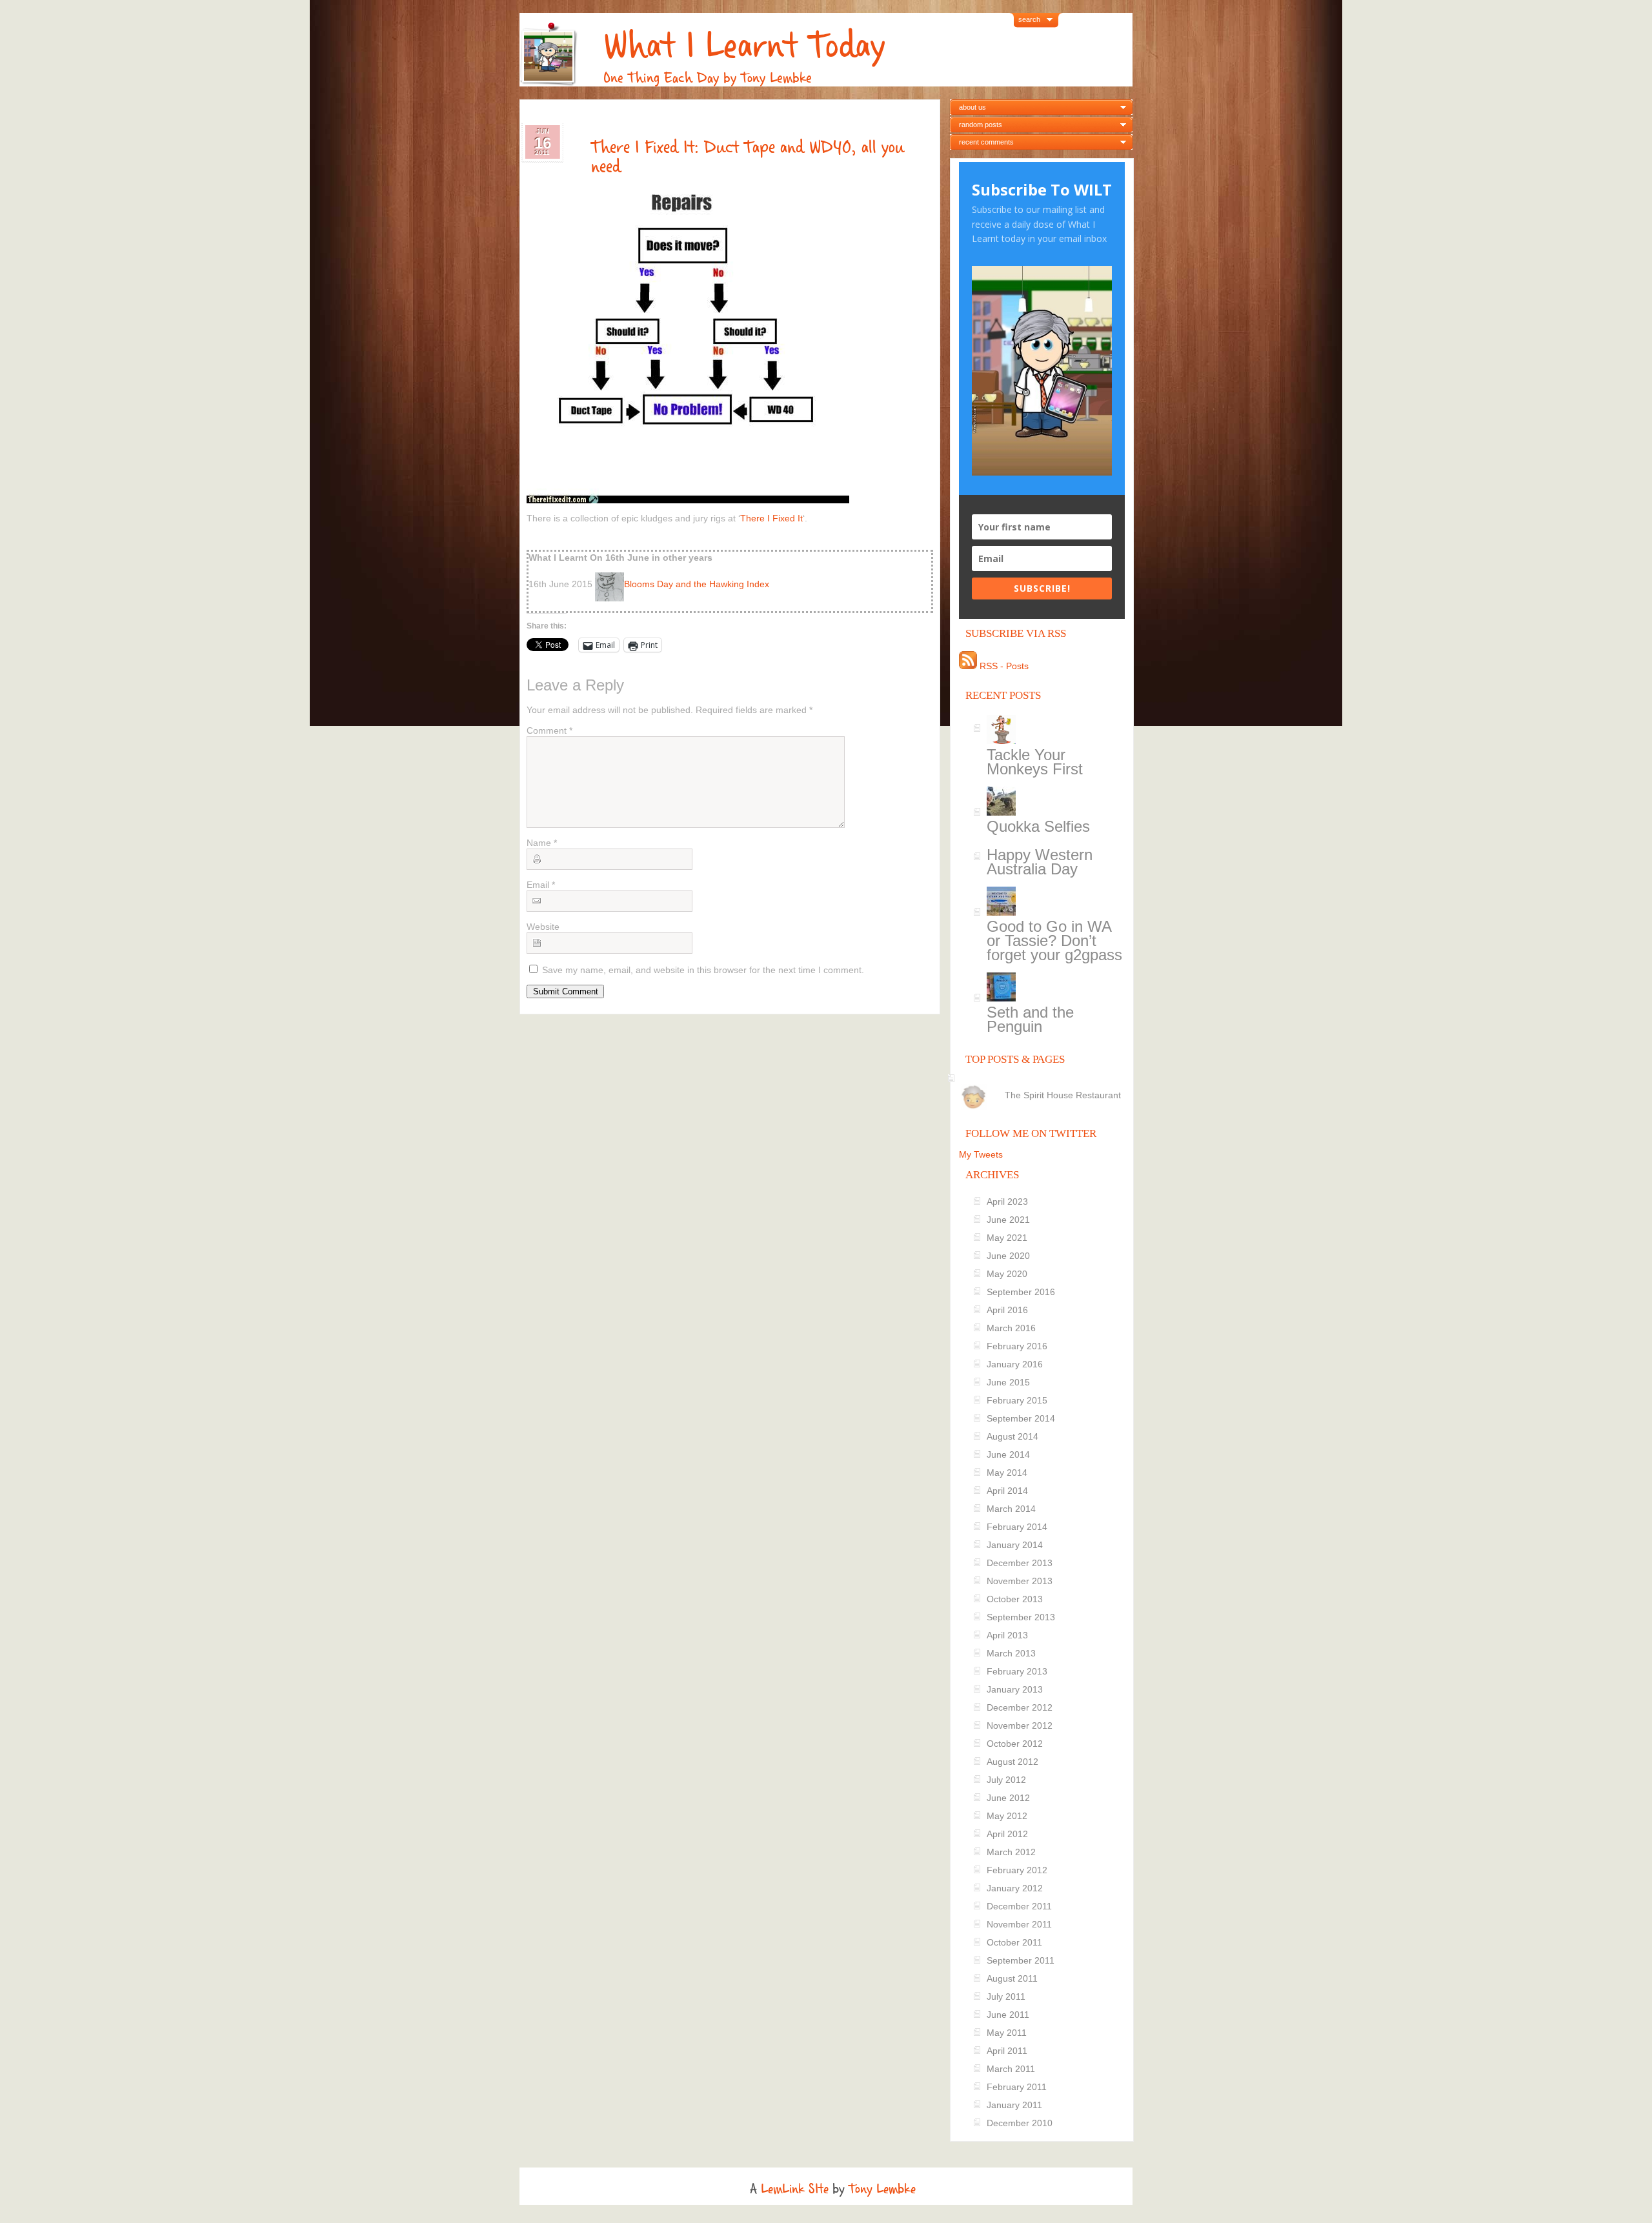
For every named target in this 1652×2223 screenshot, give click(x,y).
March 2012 (1011, 1852)
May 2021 (1007, 1238)
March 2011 (1011, 2069)
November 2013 (1020, 1581)
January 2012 (1015, 1888)
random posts (981, 125)
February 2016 (1017, 1346)
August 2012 (1012, 1762)
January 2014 (1015, 1545)
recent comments (986, 142)
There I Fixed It (771, 518)
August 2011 (1012, 1978)
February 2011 (1017, 2087)
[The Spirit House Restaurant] (1044, 1084)
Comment (549, 730)
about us (972, 107)
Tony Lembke (882, 2189)
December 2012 (1020, 1707)
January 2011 (1014, 2105)
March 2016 (1011, 1328)
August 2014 (1012, 1436)
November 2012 (1020, 1725)
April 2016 (1007, 1310)
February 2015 (1017, 1400)
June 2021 (1008, 1220)
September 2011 (1021, 1960)
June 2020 (1008, 1256)
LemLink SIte (795, 2189)
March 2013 (1011, 1653)
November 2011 (1019, 1924)
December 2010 (1020, 2123)
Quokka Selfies (1038, 826)
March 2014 (1011, 1509)
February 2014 (1017, 1527)
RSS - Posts (1003, 666)
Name (542, 843)
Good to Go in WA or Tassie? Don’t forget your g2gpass (1054, 940)
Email (541, 885)
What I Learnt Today (744, 45)
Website (543, 927)
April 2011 (1007, 2051)
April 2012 (1007, 1834)
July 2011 (1006, 1997)
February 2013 (1017, 1671)
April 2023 (1007, 1202)
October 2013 (1015, 1599)
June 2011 (1008, 2015)
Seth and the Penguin (1030, 1019)
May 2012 (1007, 1816)
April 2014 (1007, 1491)
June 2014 (1008, 1454)
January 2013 (1015, 1689)
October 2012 (1015, 1744)
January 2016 (1015, 1364)
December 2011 (1019, 1906)
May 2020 (1007, 1274)
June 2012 (1008, 1798)
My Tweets (981, 1154)
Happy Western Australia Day (1040, 862)
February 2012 (1017, 1870)
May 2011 (1007, 2033)
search (1029, 19)
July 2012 (1006, 1780)
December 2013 (1020, 1563)
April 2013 (1007, 1635)
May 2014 (1007, 1473)
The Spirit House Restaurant (1063, 1095)
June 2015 (1008, 1382)
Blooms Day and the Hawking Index (697, 584)
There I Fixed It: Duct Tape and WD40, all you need (748, 157)
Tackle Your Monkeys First (1035, 762)
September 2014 (1021, 1418)
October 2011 (1014, 1942)
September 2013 (1021, 1617)
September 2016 (1021, 1292)
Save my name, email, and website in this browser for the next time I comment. (703, 970)
